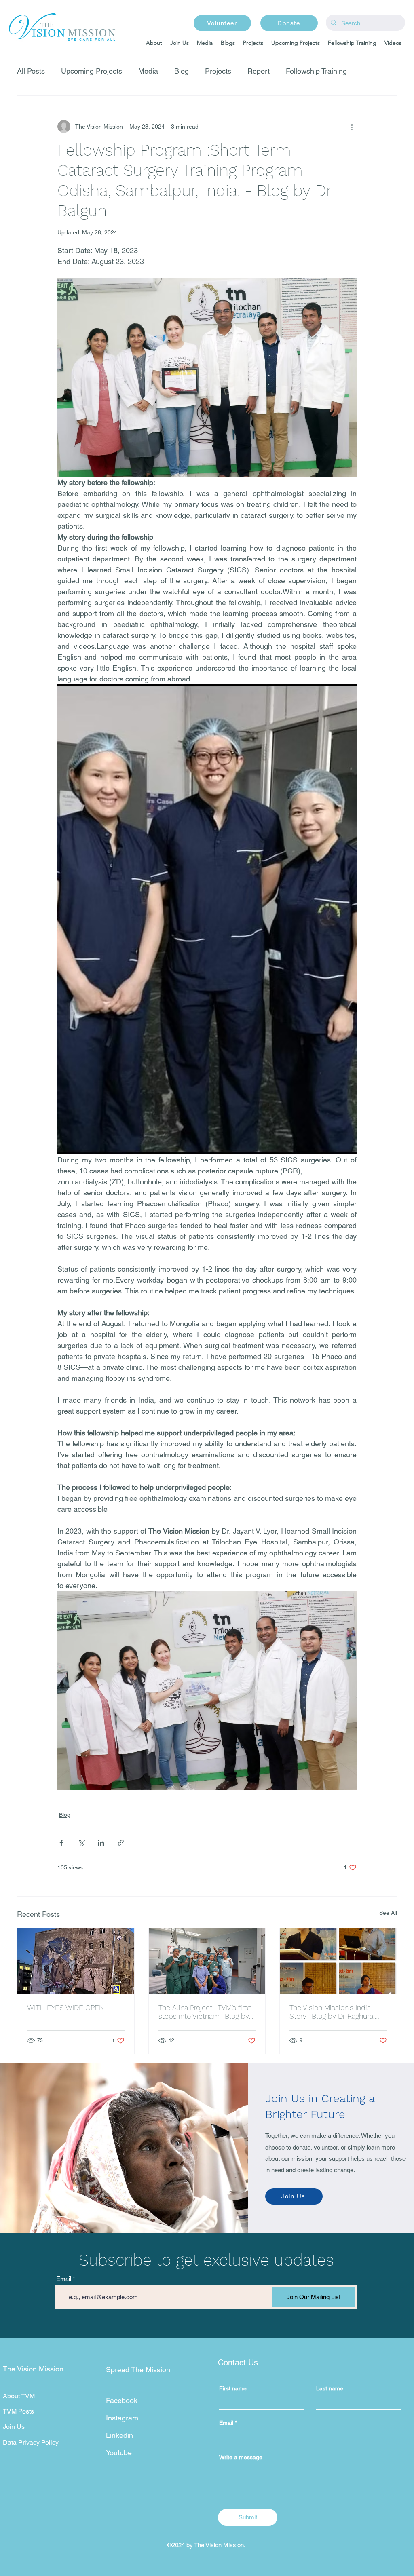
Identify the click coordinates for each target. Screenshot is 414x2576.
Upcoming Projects (92, 71)
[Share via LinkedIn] (101, 1843)
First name (233, 2388)
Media (148, 71)
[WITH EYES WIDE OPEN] (76, 1961)
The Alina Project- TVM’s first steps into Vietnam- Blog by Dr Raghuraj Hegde (205, 2012)
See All (388, 1913)
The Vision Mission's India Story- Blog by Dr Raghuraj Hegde (332, 2012)
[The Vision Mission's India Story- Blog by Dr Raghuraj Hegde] (338, 1961)
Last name (330, 2388)
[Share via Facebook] (61, 1843)
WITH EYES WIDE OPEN (66, 2007)
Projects (218, 71)
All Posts (31, 71)
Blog (182, 71)
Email (64, 2279)
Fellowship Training (316, 71)
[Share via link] (121, 1843)
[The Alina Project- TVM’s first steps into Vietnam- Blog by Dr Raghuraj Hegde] (207, 1961)
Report (259, 71)
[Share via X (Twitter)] (81, 1843)
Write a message (241, 2457)
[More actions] (352, 127)
